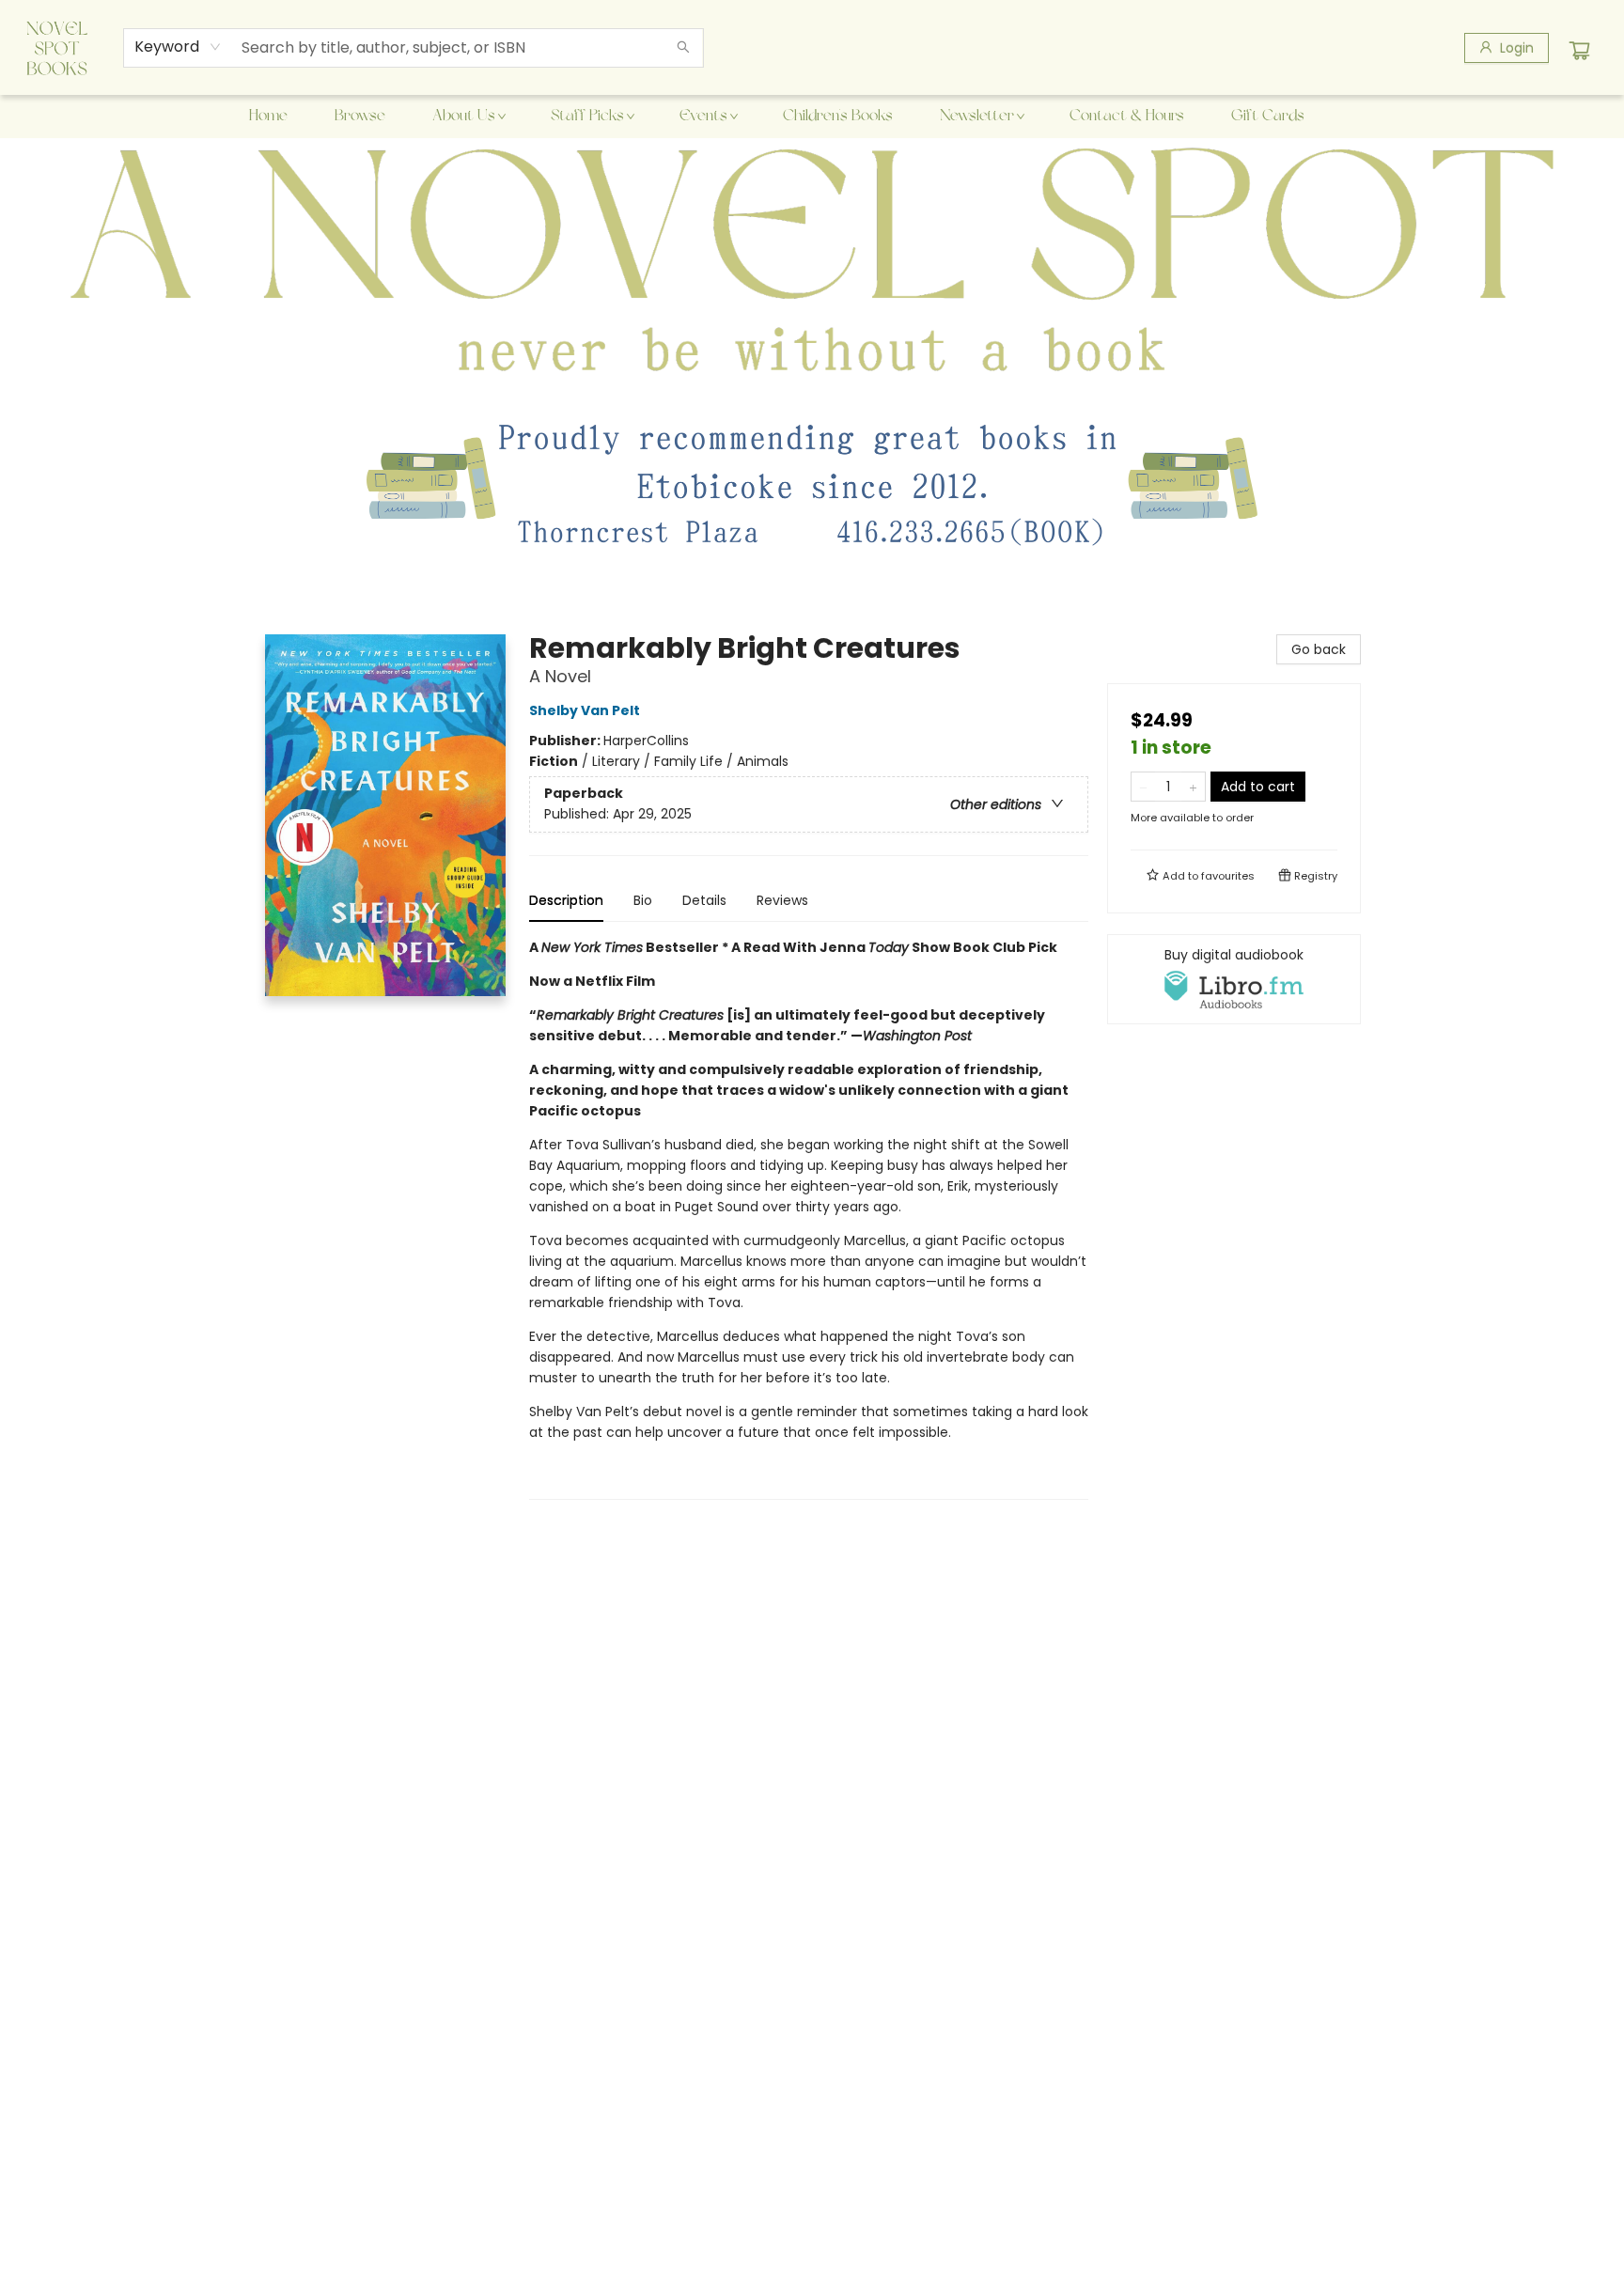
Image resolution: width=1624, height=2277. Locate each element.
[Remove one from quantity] (1143, 787)
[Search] (683, 48)
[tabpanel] (809, 1218)
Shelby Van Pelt (585, 710)
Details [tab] (704, 900)
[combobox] (178, 47)
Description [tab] (566, 900)
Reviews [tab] (782, 900)
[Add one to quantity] (1193, 787)
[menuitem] (268, 117)
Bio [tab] (643, 900)
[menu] (812, 117)
